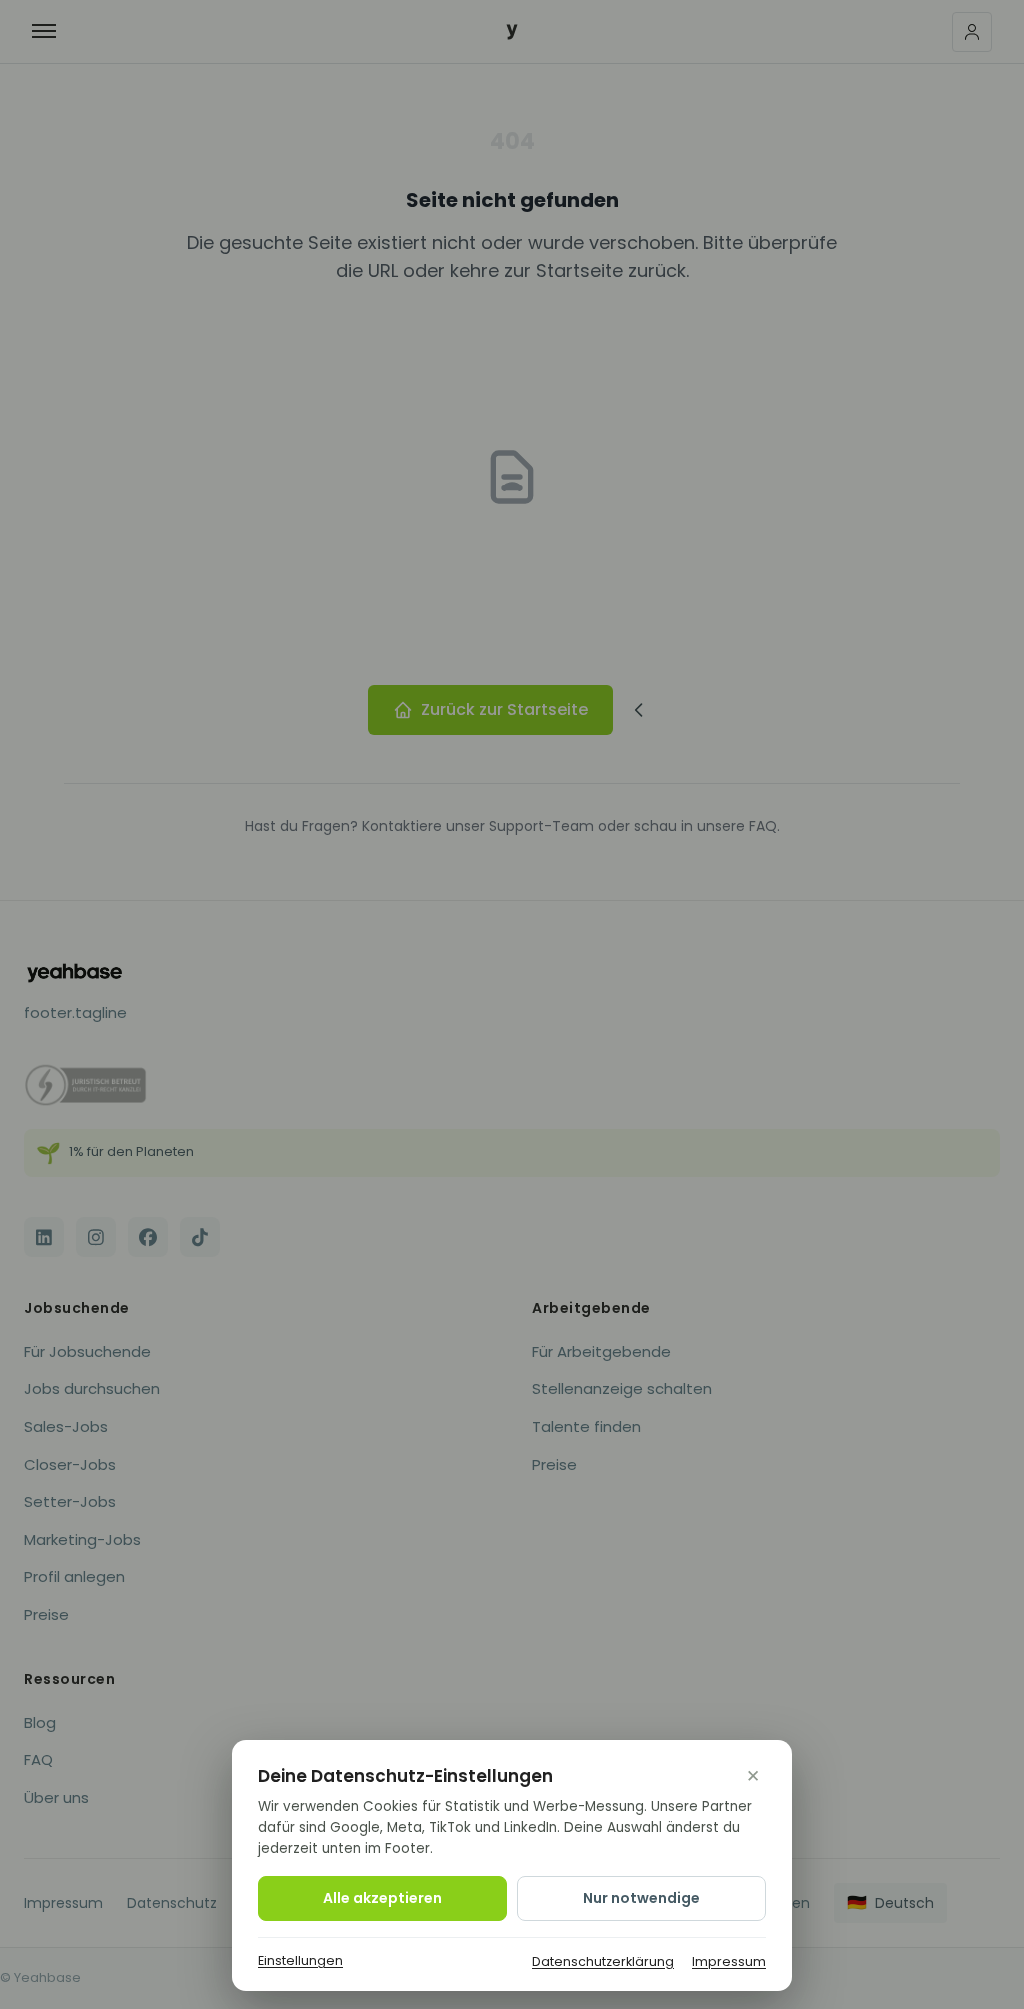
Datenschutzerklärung (603, 1961)
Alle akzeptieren (382, 1898)
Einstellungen (300, 1960)
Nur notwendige (641, 1898)
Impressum (729, 1961)
